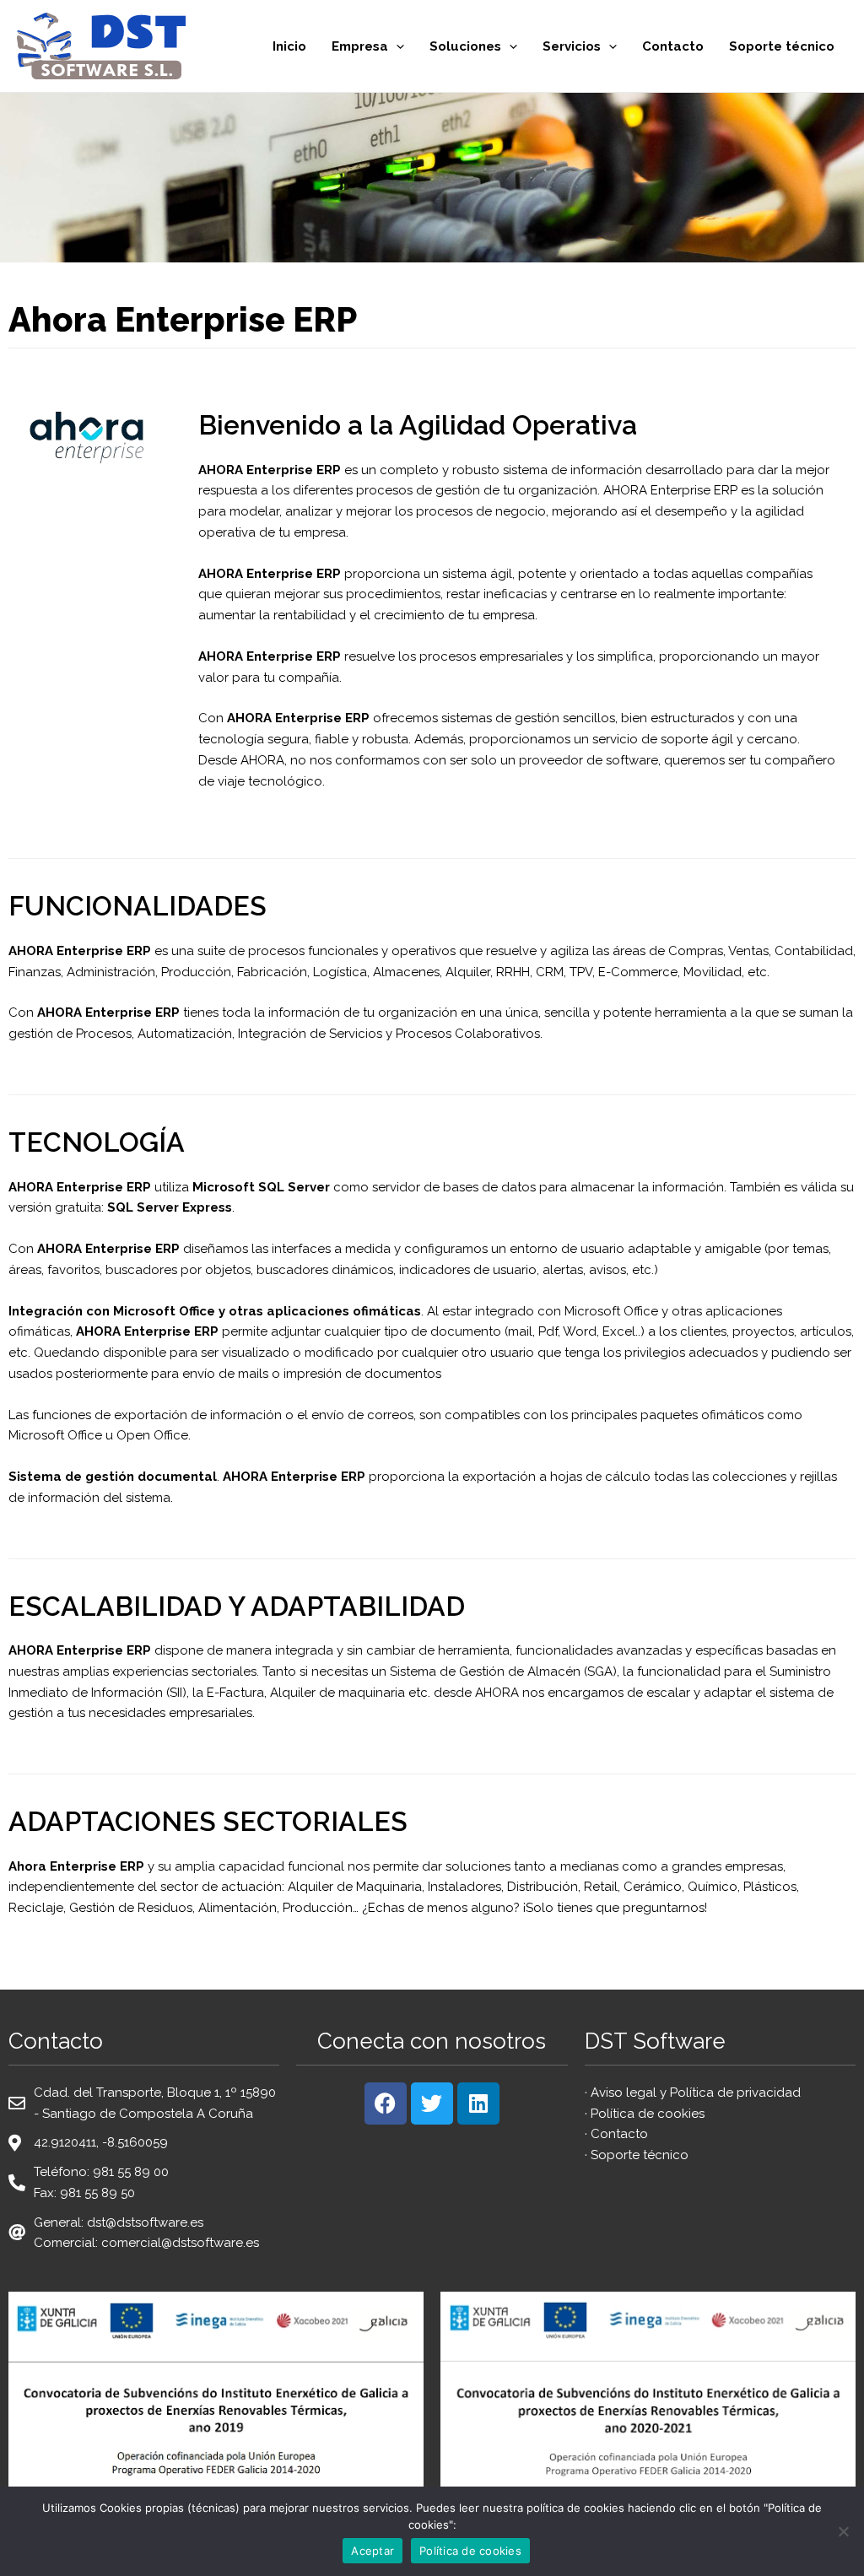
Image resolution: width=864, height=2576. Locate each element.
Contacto (673, 46)
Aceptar (373, 2551)
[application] (396, 46)
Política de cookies (648, 2114)
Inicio (289, 46)
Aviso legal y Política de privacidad (696, 2093)
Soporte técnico (782, 46)
